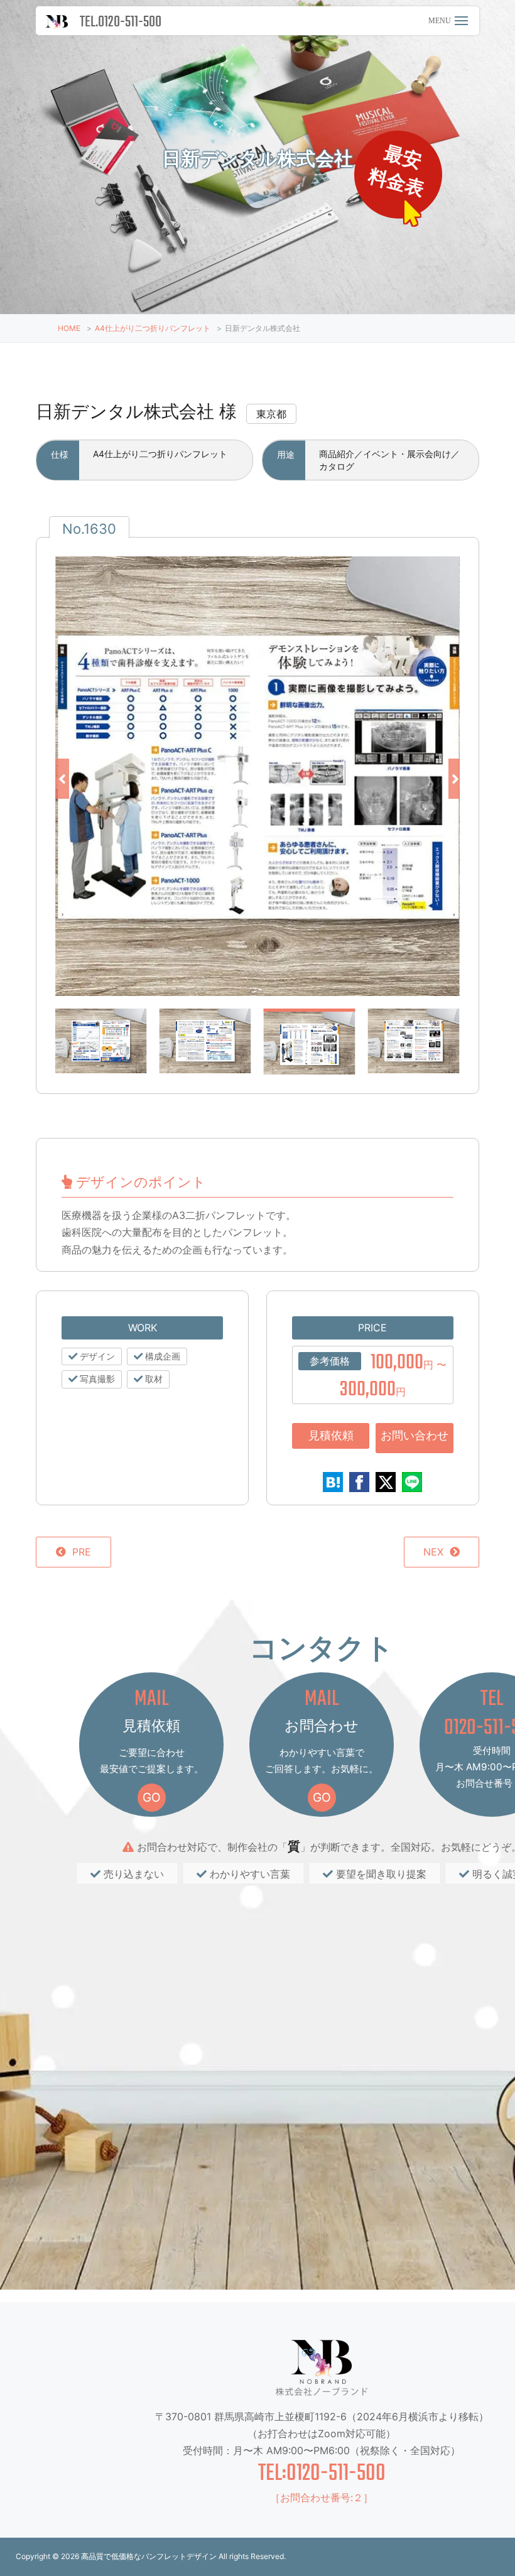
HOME (69, 328)
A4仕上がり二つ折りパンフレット (153, 328)
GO (152, 1797)
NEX (433, 1552)
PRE (82, 1552)
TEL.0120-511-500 (121, 22)
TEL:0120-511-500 (322, 2474)
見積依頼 (331, 1435)
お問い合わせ (415, 1435)
